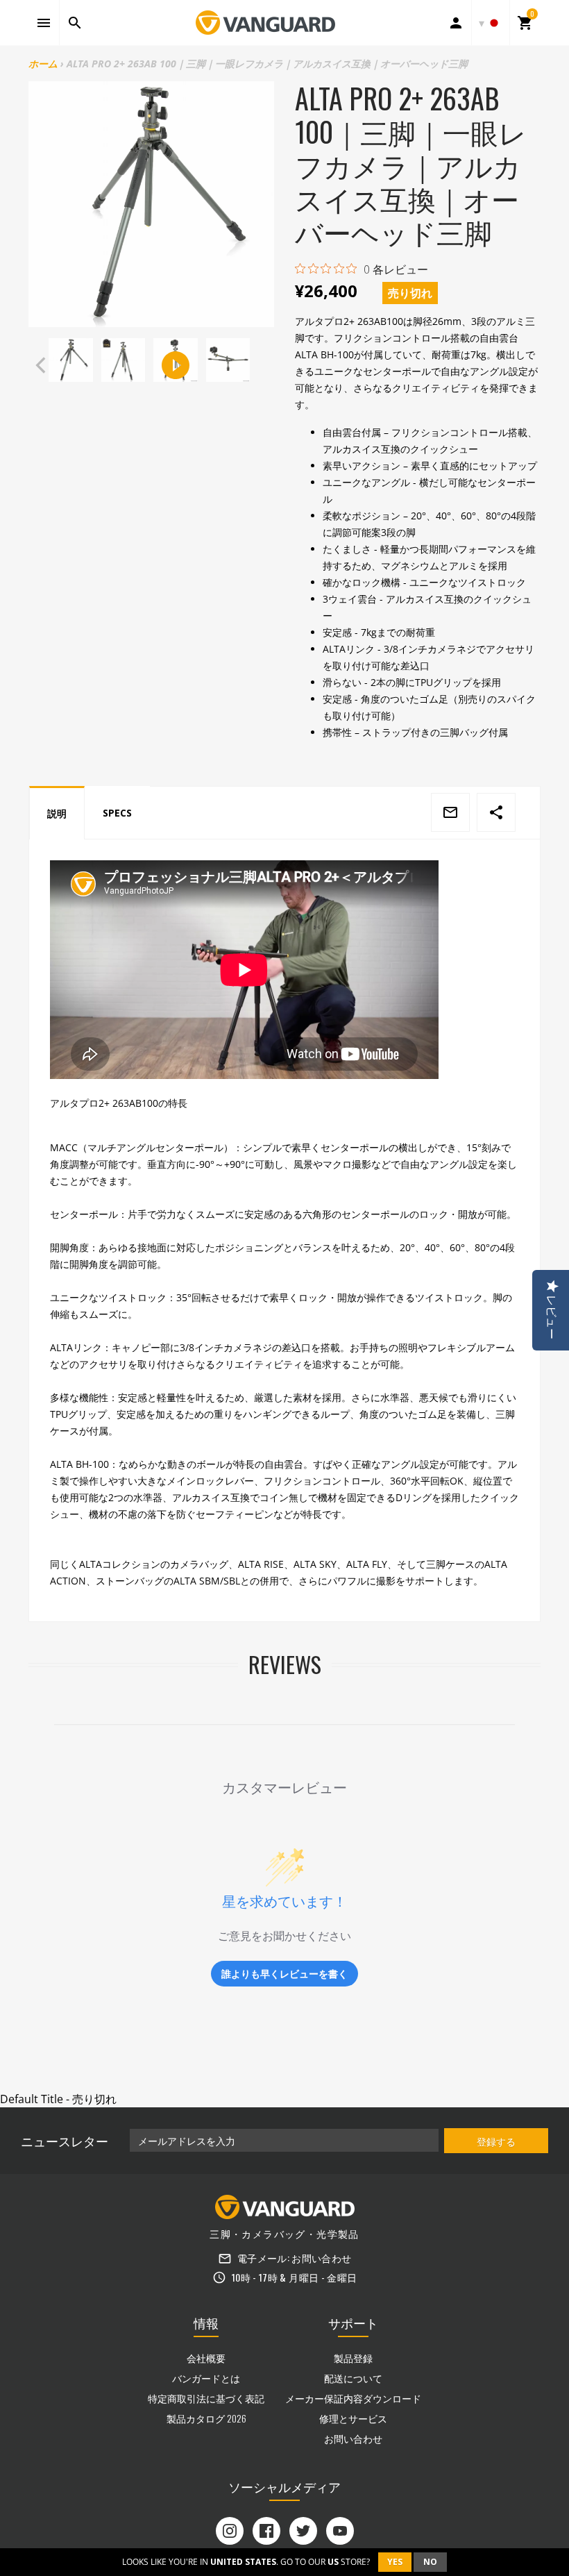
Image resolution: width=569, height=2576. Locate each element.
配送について (353, 2378)
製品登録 (353, 2358)
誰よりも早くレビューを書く (284, 1974)
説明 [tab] (57, 813)
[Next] (261, 365)
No (430, 2562)
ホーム (43, 64)
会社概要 (206, 2358)
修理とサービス (353, 2418)
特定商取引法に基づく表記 (206, 2398)
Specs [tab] (117, 813)
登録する (496, 2141)
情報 (206, 2323)
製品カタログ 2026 (206, 2418)
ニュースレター (65, 2141)
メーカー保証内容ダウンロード (353, 2398)
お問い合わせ (321, 2258)
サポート (353, 2323)
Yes (395, 2562)
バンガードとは (206, 2378)
